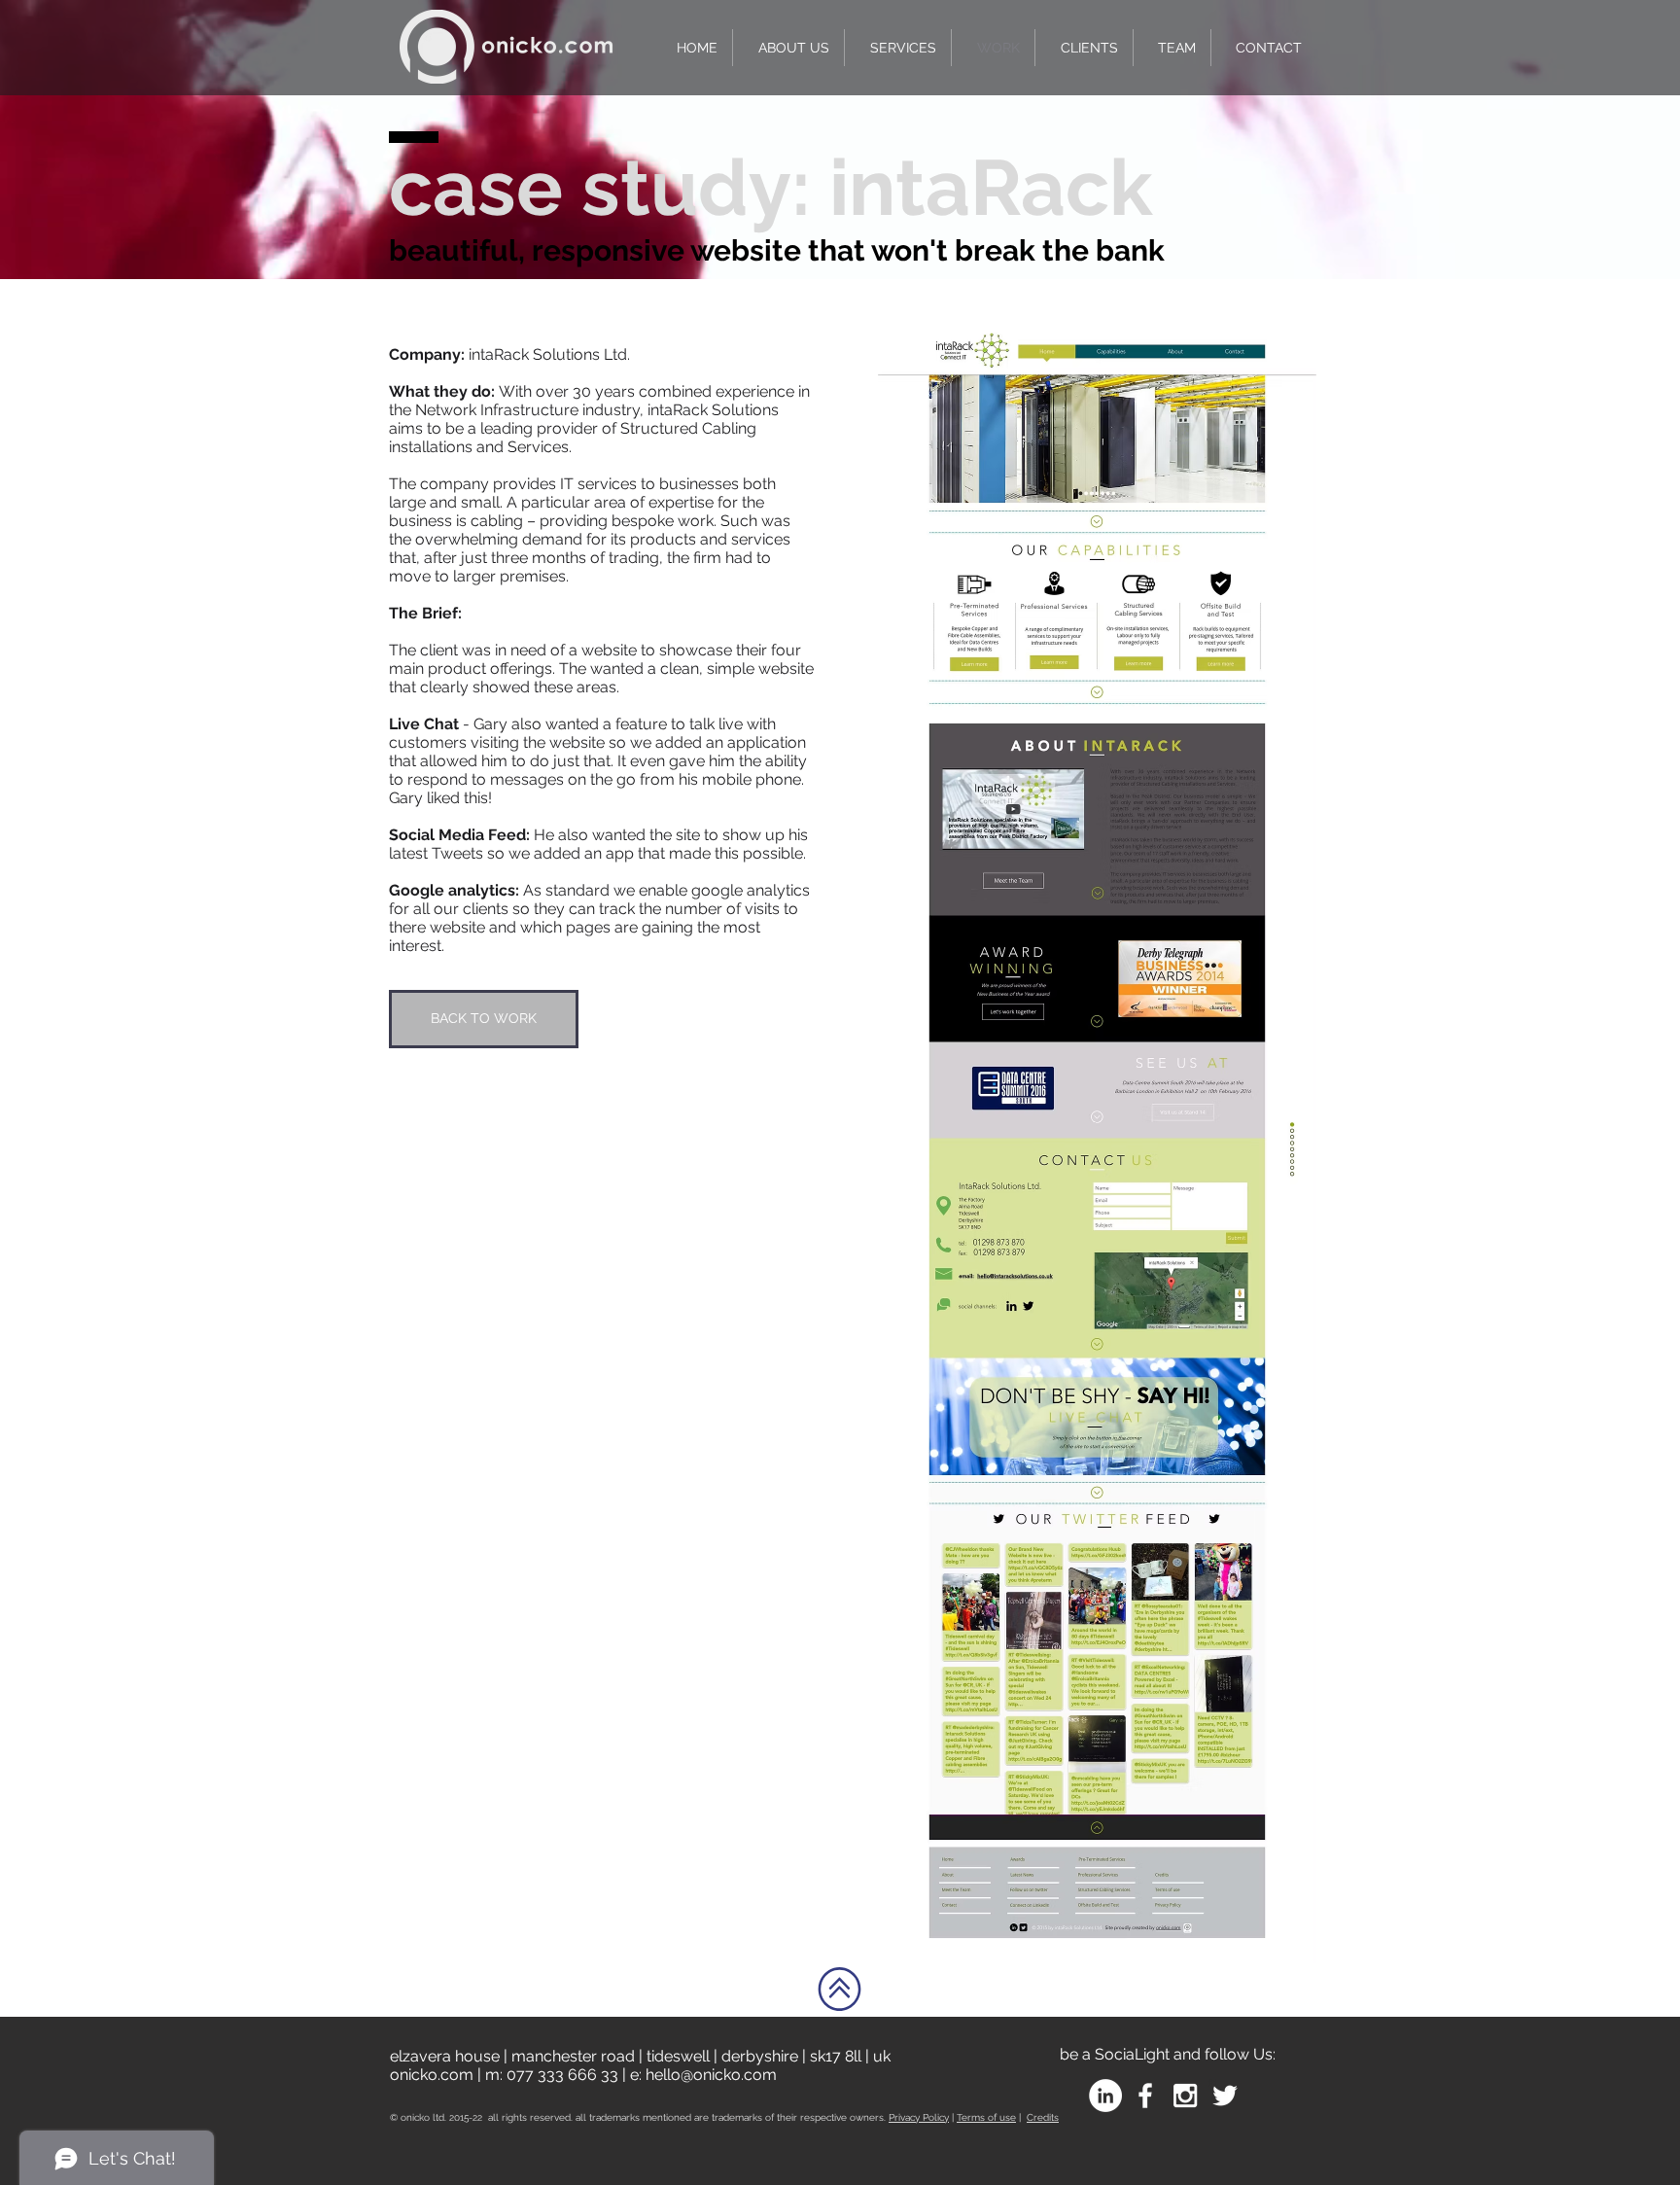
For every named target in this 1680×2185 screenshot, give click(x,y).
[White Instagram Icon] (1185, 2096)
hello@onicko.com (711, 2075)
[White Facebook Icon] (1145, 2096)
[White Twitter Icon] (1225, 2096)
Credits (1043, 2117)
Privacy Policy (919, 2117)
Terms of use (986, 2117)
